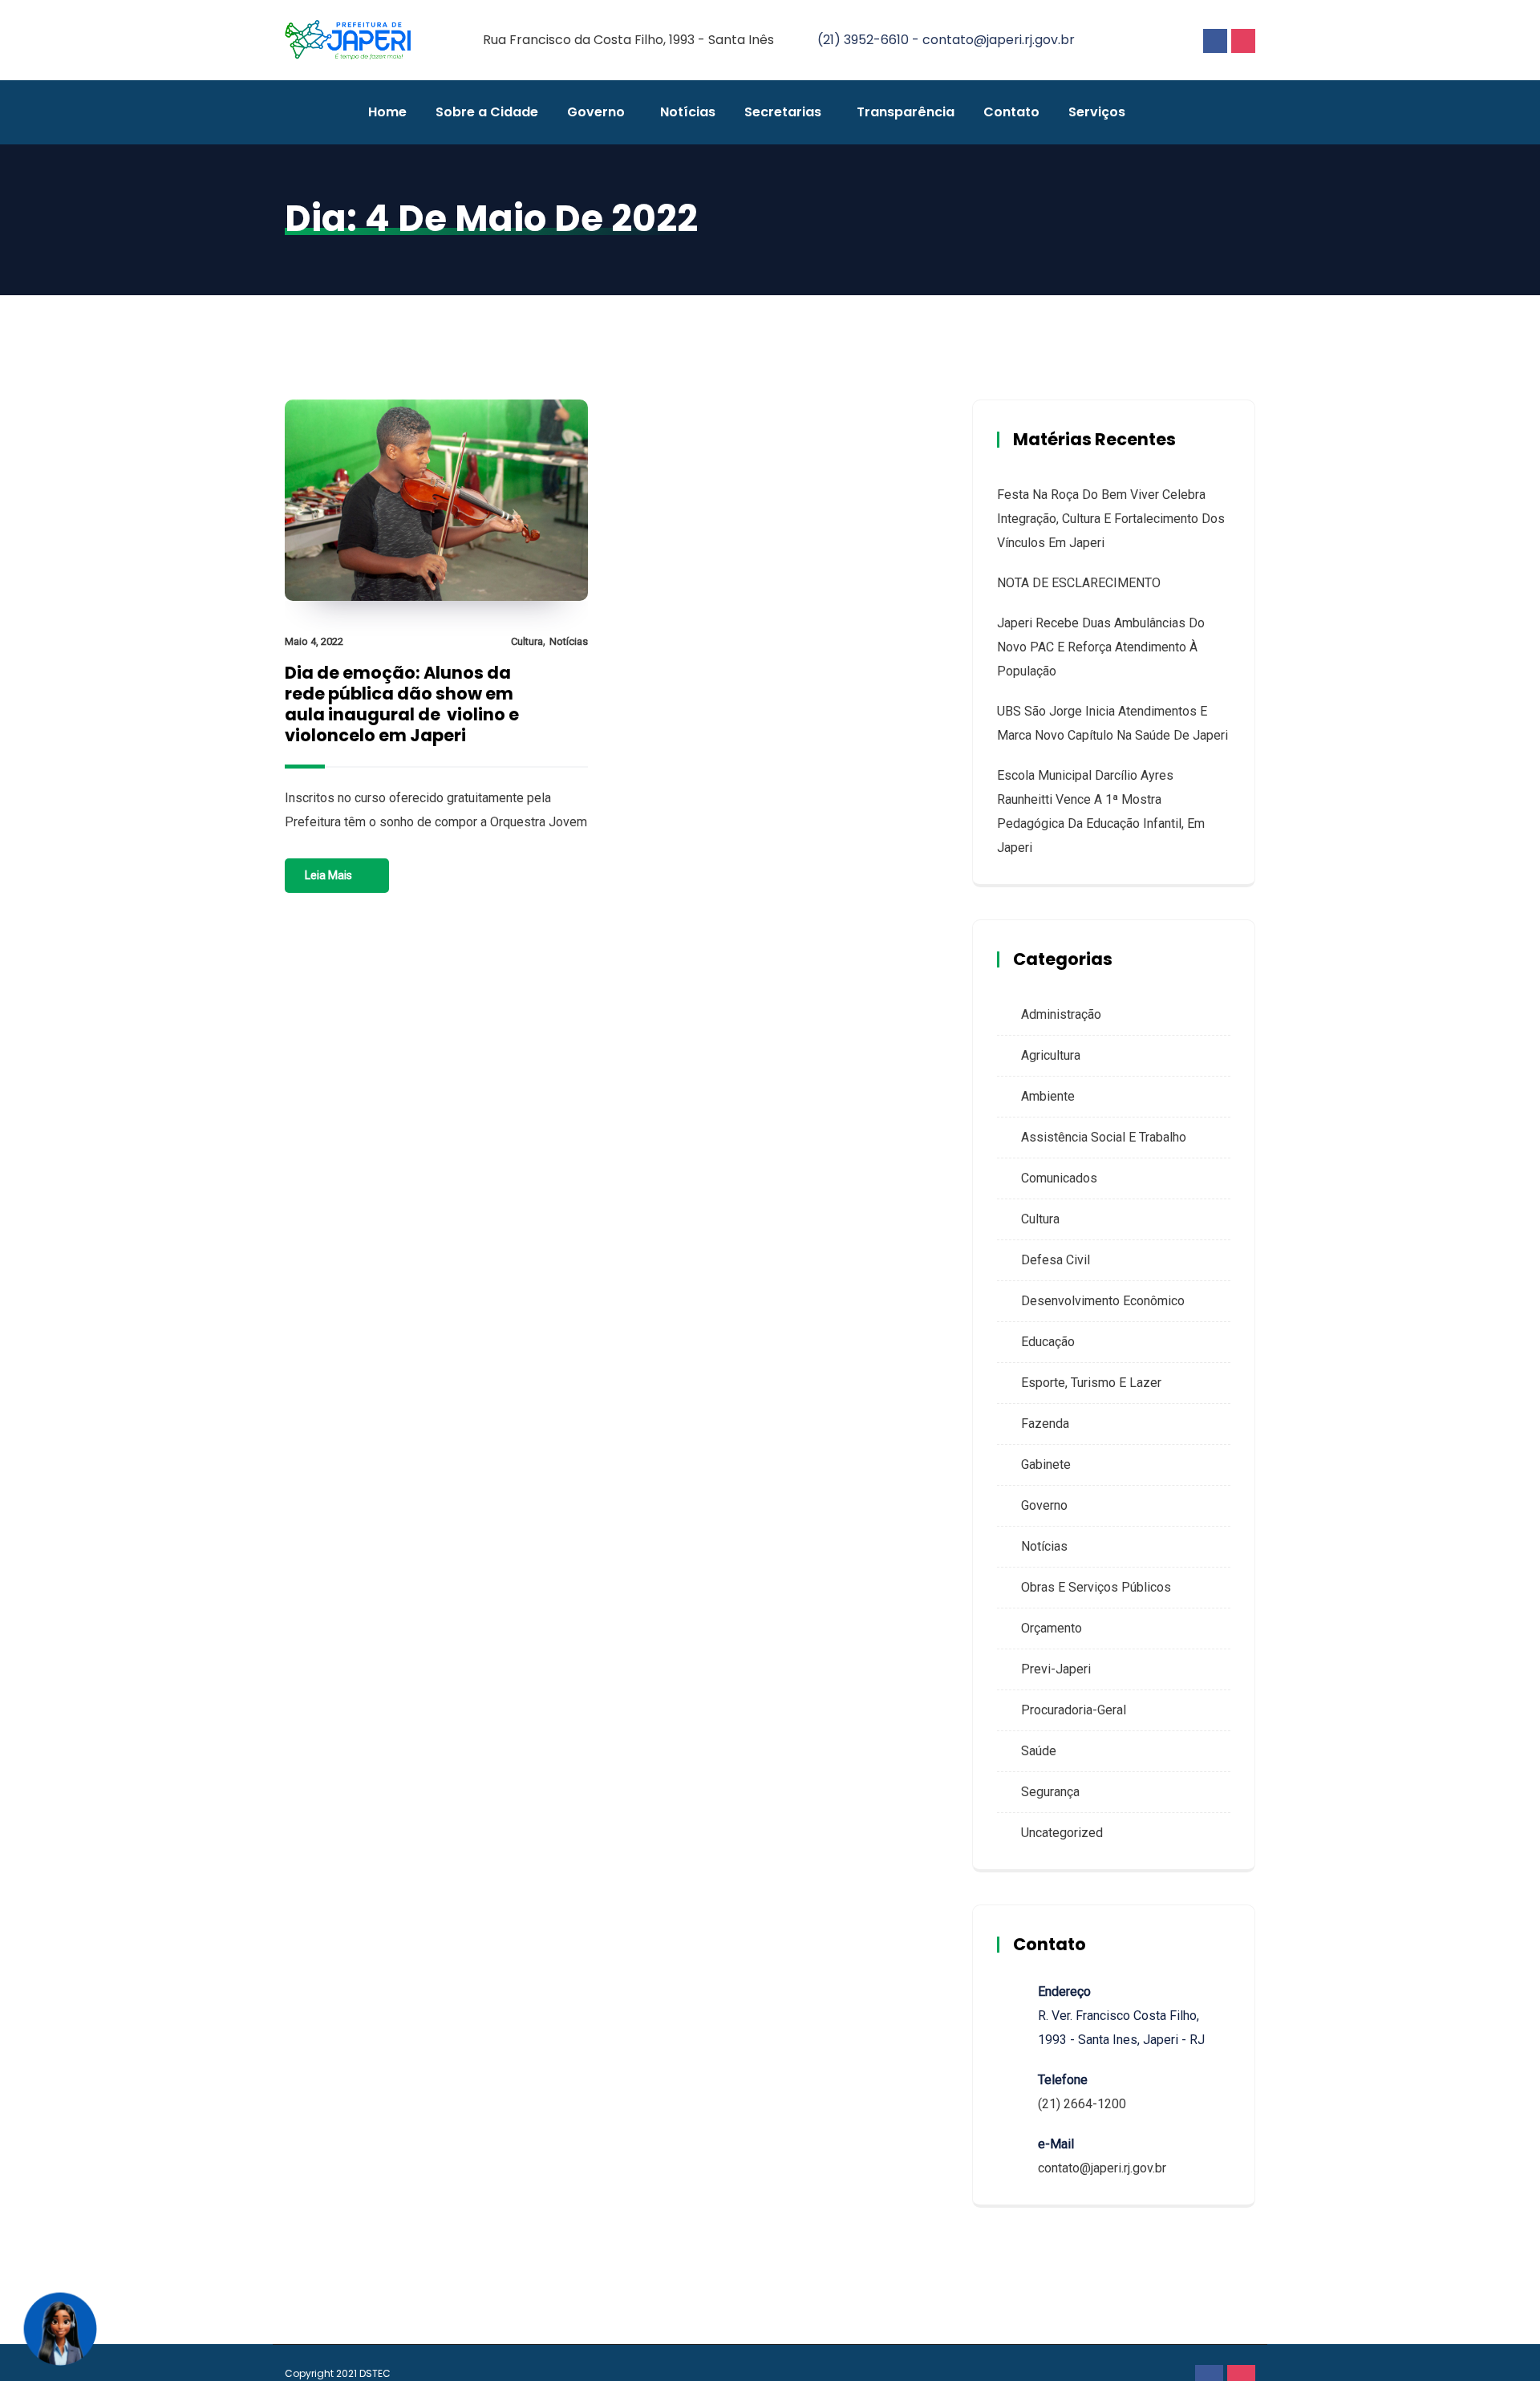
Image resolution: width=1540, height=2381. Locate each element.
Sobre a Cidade (487, 112)
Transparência (906, 112)
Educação (1048, 1342)
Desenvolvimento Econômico (1103, 1301)
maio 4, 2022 (314, 641)
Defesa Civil (1056, 1260)
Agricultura (1051, 1055)
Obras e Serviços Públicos (1096, 1587)
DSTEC (375, 2373)
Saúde (1039, 1751)
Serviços (1097, 112)
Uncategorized (1062, 1833)
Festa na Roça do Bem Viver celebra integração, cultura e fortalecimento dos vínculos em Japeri (1111, 519)
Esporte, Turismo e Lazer (1091, 1383)
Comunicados (1059, 1178)
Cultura (527, 641)
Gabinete (1046, 1464)
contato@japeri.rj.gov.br (1102, 2168)
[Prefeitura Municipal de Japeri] (348, 41)
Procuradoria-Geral (1074, 1710)
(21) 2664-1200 (1082, 2104)
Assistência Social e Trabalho (1104, 1137)
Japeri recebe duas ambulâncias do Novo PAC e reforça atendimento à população (1101, 647)
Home (387, 112)
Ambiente (1048, 1096)
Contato (1011, 112)
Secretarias (783, 112)
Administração (1061, 1014)
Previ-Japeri (1056, 1669)
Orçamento (1052, 1628)
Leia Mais (328, 875)
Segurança (1050, 1792)
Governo (596, 112)
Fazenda (1045, 1424)
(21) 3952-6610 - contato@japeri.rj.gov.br (946, 40)
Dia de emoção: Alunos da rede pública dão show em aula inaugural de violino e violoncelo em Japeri (402, 704)
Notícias (688, 112)
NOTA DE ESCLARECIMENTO (1079, 583)
